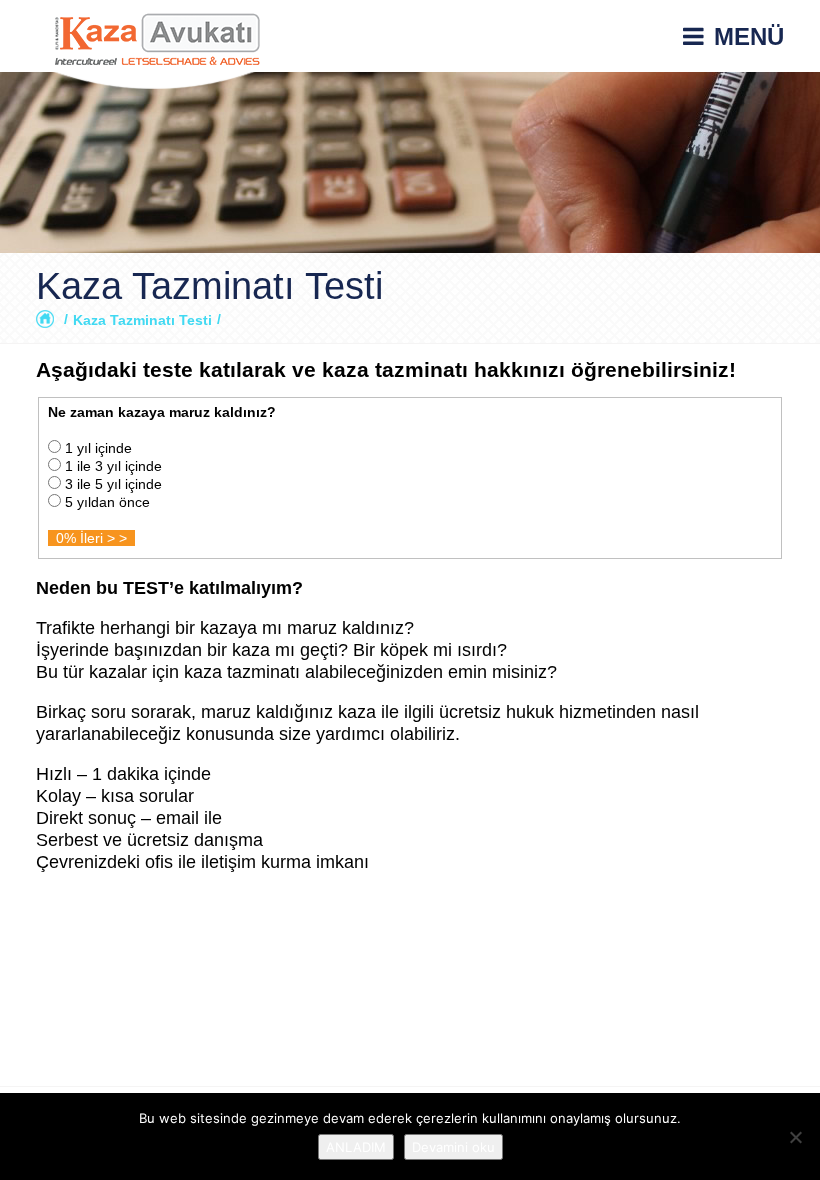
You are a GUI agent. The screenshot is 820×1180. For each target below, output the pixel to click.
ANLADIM (356, 1147)
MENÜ (749, 36)
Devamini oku (453, 1147)
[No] (795, 1137)
